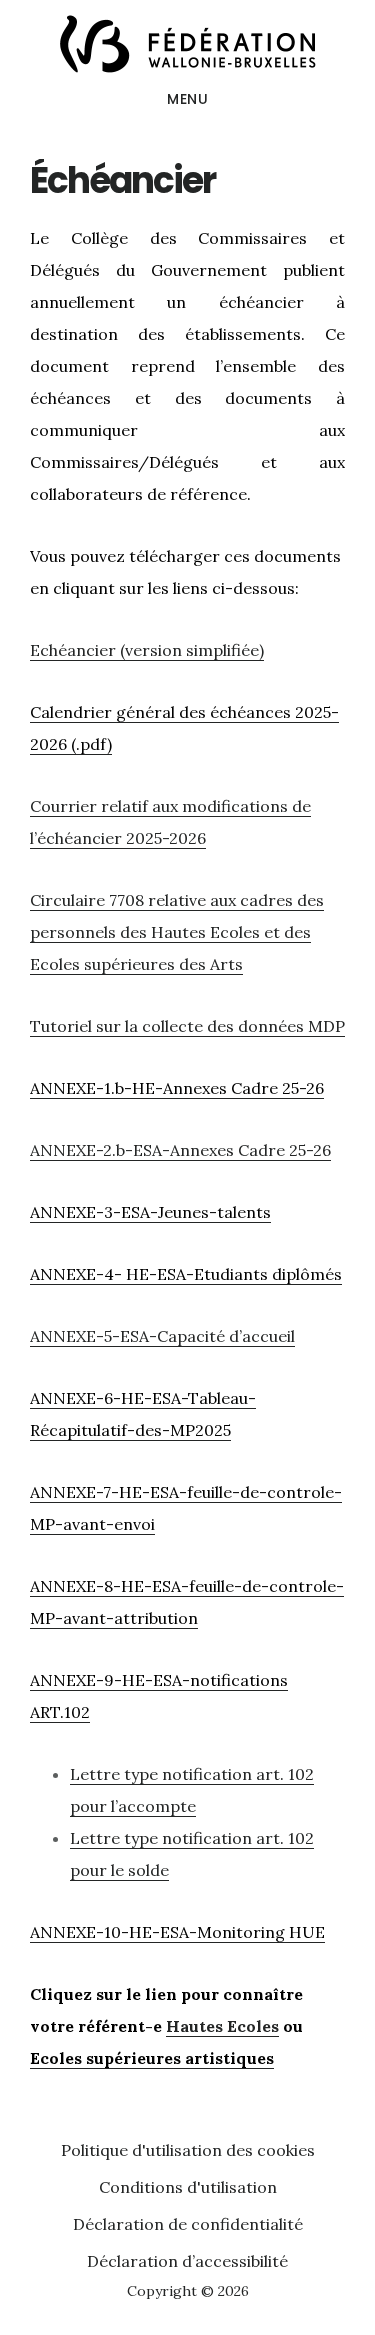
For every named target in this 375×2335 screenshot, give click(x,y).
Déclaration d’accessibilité (187, 2261)
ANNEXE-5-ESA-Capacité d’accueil (162, 1336)
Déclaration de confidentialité (188, 2224)
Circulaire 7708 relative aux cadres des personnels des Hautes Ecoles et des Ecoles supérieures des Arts (177, 932)
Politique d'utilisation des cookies (188, 2150)
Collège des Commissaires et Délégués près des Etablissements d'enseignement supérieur (187, 44)
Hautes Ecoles (222, 2026)
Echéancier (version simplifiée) (147, 650)
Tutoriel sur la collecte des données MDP (187, 1026)
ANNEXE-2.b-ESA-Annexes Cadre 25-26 (180, 1150)
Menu (187, 99)
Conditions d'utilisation (188, 2187)
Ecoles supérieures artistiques (152, 2058)
